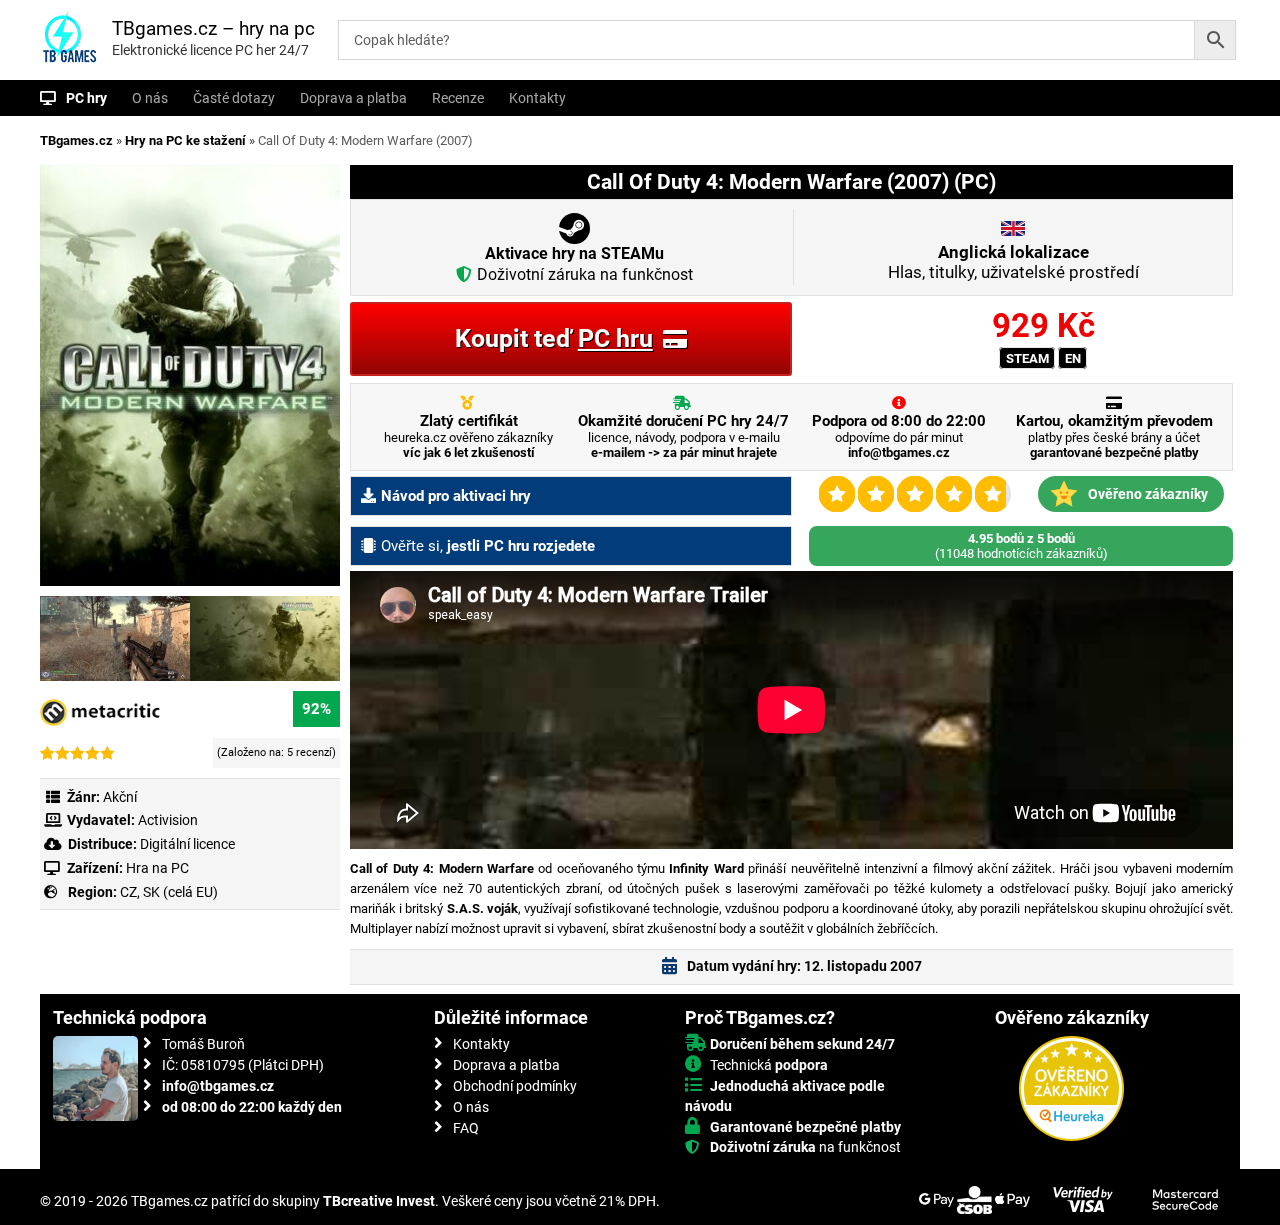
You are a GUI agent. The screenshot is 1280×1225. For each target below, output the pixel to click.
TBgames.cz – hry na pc (213, 28)
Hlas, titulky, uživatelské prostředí (1013, 262)
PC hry (86, 98)
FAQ (466, 1128)
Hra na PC (156, 868)
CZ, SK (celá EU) (169, 892)
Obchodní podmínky (515, 1086)
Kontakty (537, 98)
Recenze (458, 98)
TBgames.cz (76, 140)
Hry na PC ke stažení (185, 140)
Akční (120, 797)
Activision (168, 820)
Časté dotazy (234, 98)
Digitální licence (186, 844)
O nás (150, 98)
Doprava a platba (353, 98)
